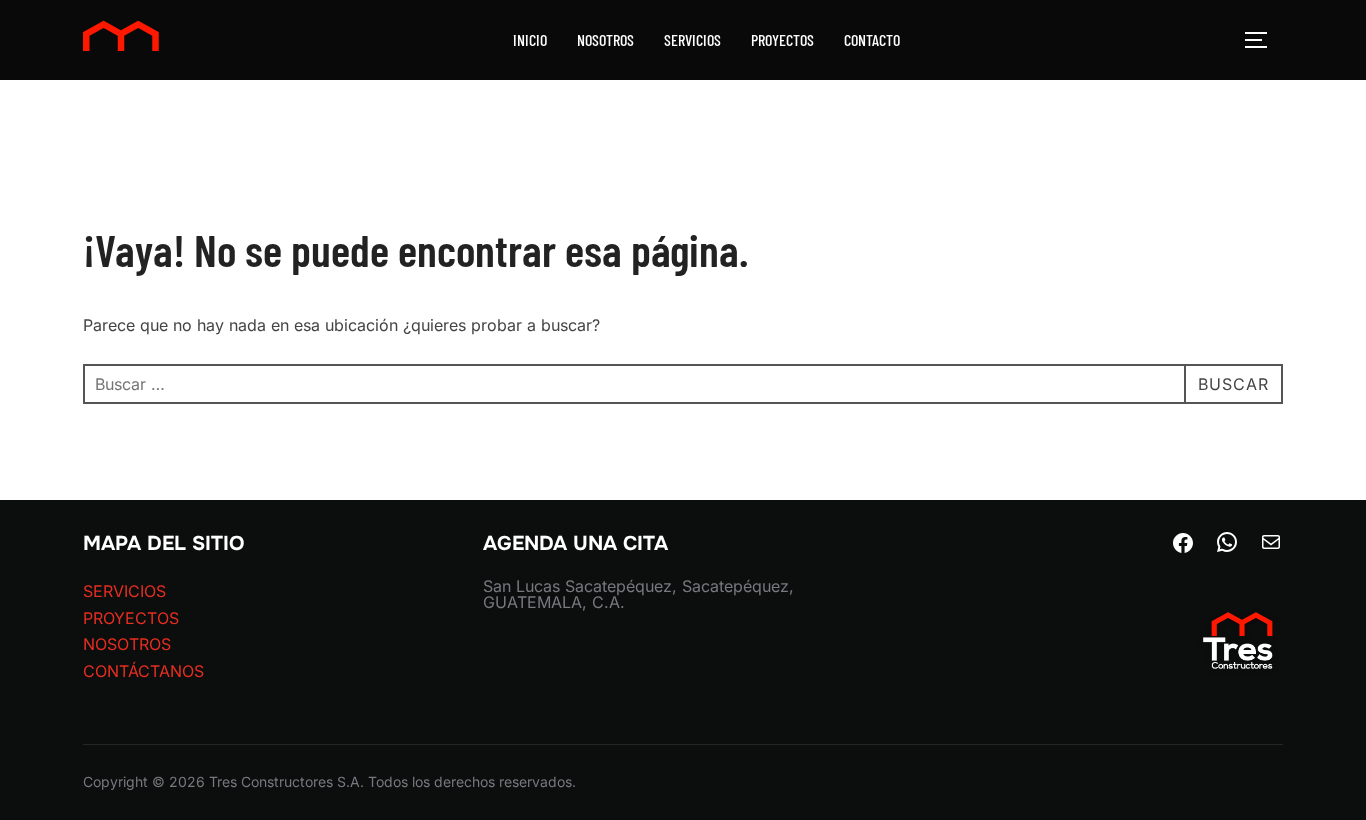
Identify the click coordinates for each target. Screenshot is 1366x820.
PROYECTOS (782, 39)
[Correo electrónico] (1271, 548)
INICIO (530, 39)
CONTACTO (872, 39)
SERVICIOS (692, 39)
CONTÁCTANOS (143, 671)
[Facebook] (1183, 549)
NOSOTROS (605, 39)
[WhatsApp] (1227, 548)
